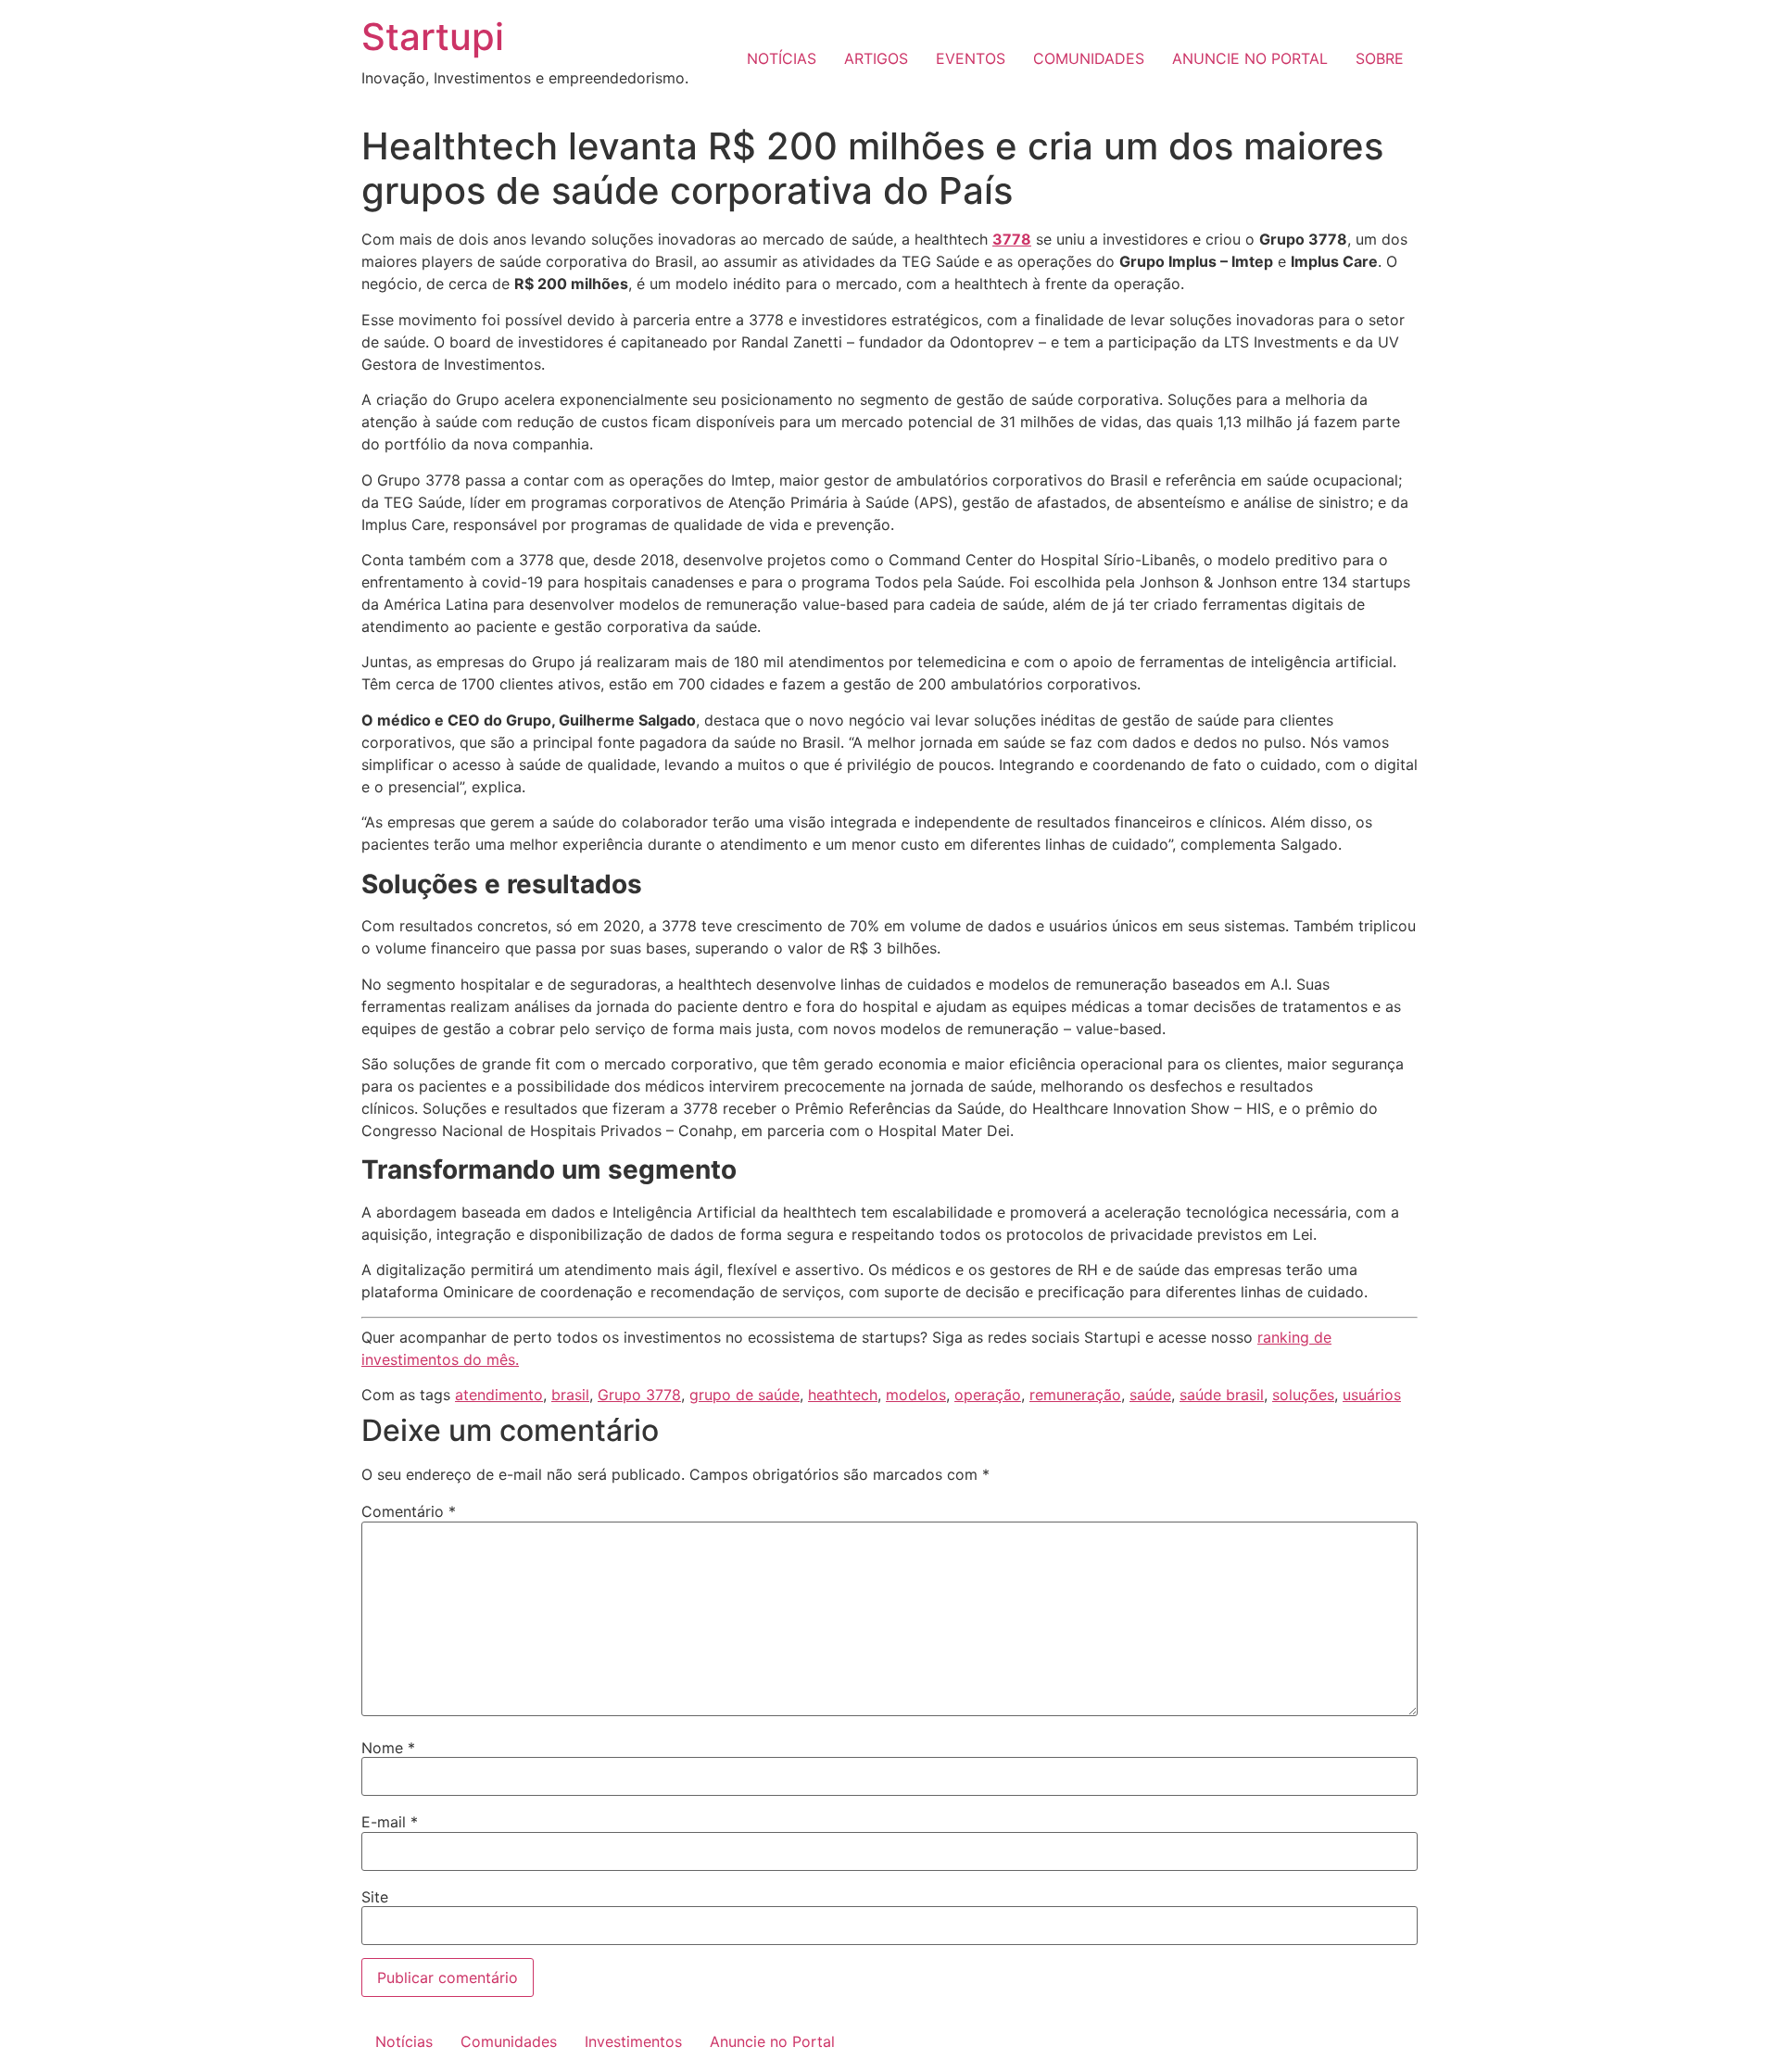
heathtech (843, 1395)
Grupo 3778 (639, 1395)
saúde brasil (1222, 1395)
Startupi (433, 37)
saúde (1150, 1395)
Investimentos (633, 2041)
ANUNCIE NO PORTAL (1250, 58)
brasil (570, 1395)
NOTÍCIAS (782, 58)
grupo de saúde (744, 1395)
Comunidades (509, 2041)
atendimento (499, 1395)
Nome (388, 1748)
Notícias (404, 2041)
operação (988, 1395)
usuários (1372, 1395)
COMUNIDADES (1089, 58)
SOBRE (1380, 58)
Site (375, 1897)
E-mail (390, 1822)
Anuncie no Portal (772, 2041)
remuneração (1075, 1395)
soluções (1303, 1395)
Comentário (409, 1511)
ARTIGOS (876, 58)
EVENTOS (971, 58)
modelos (916, 1395)
